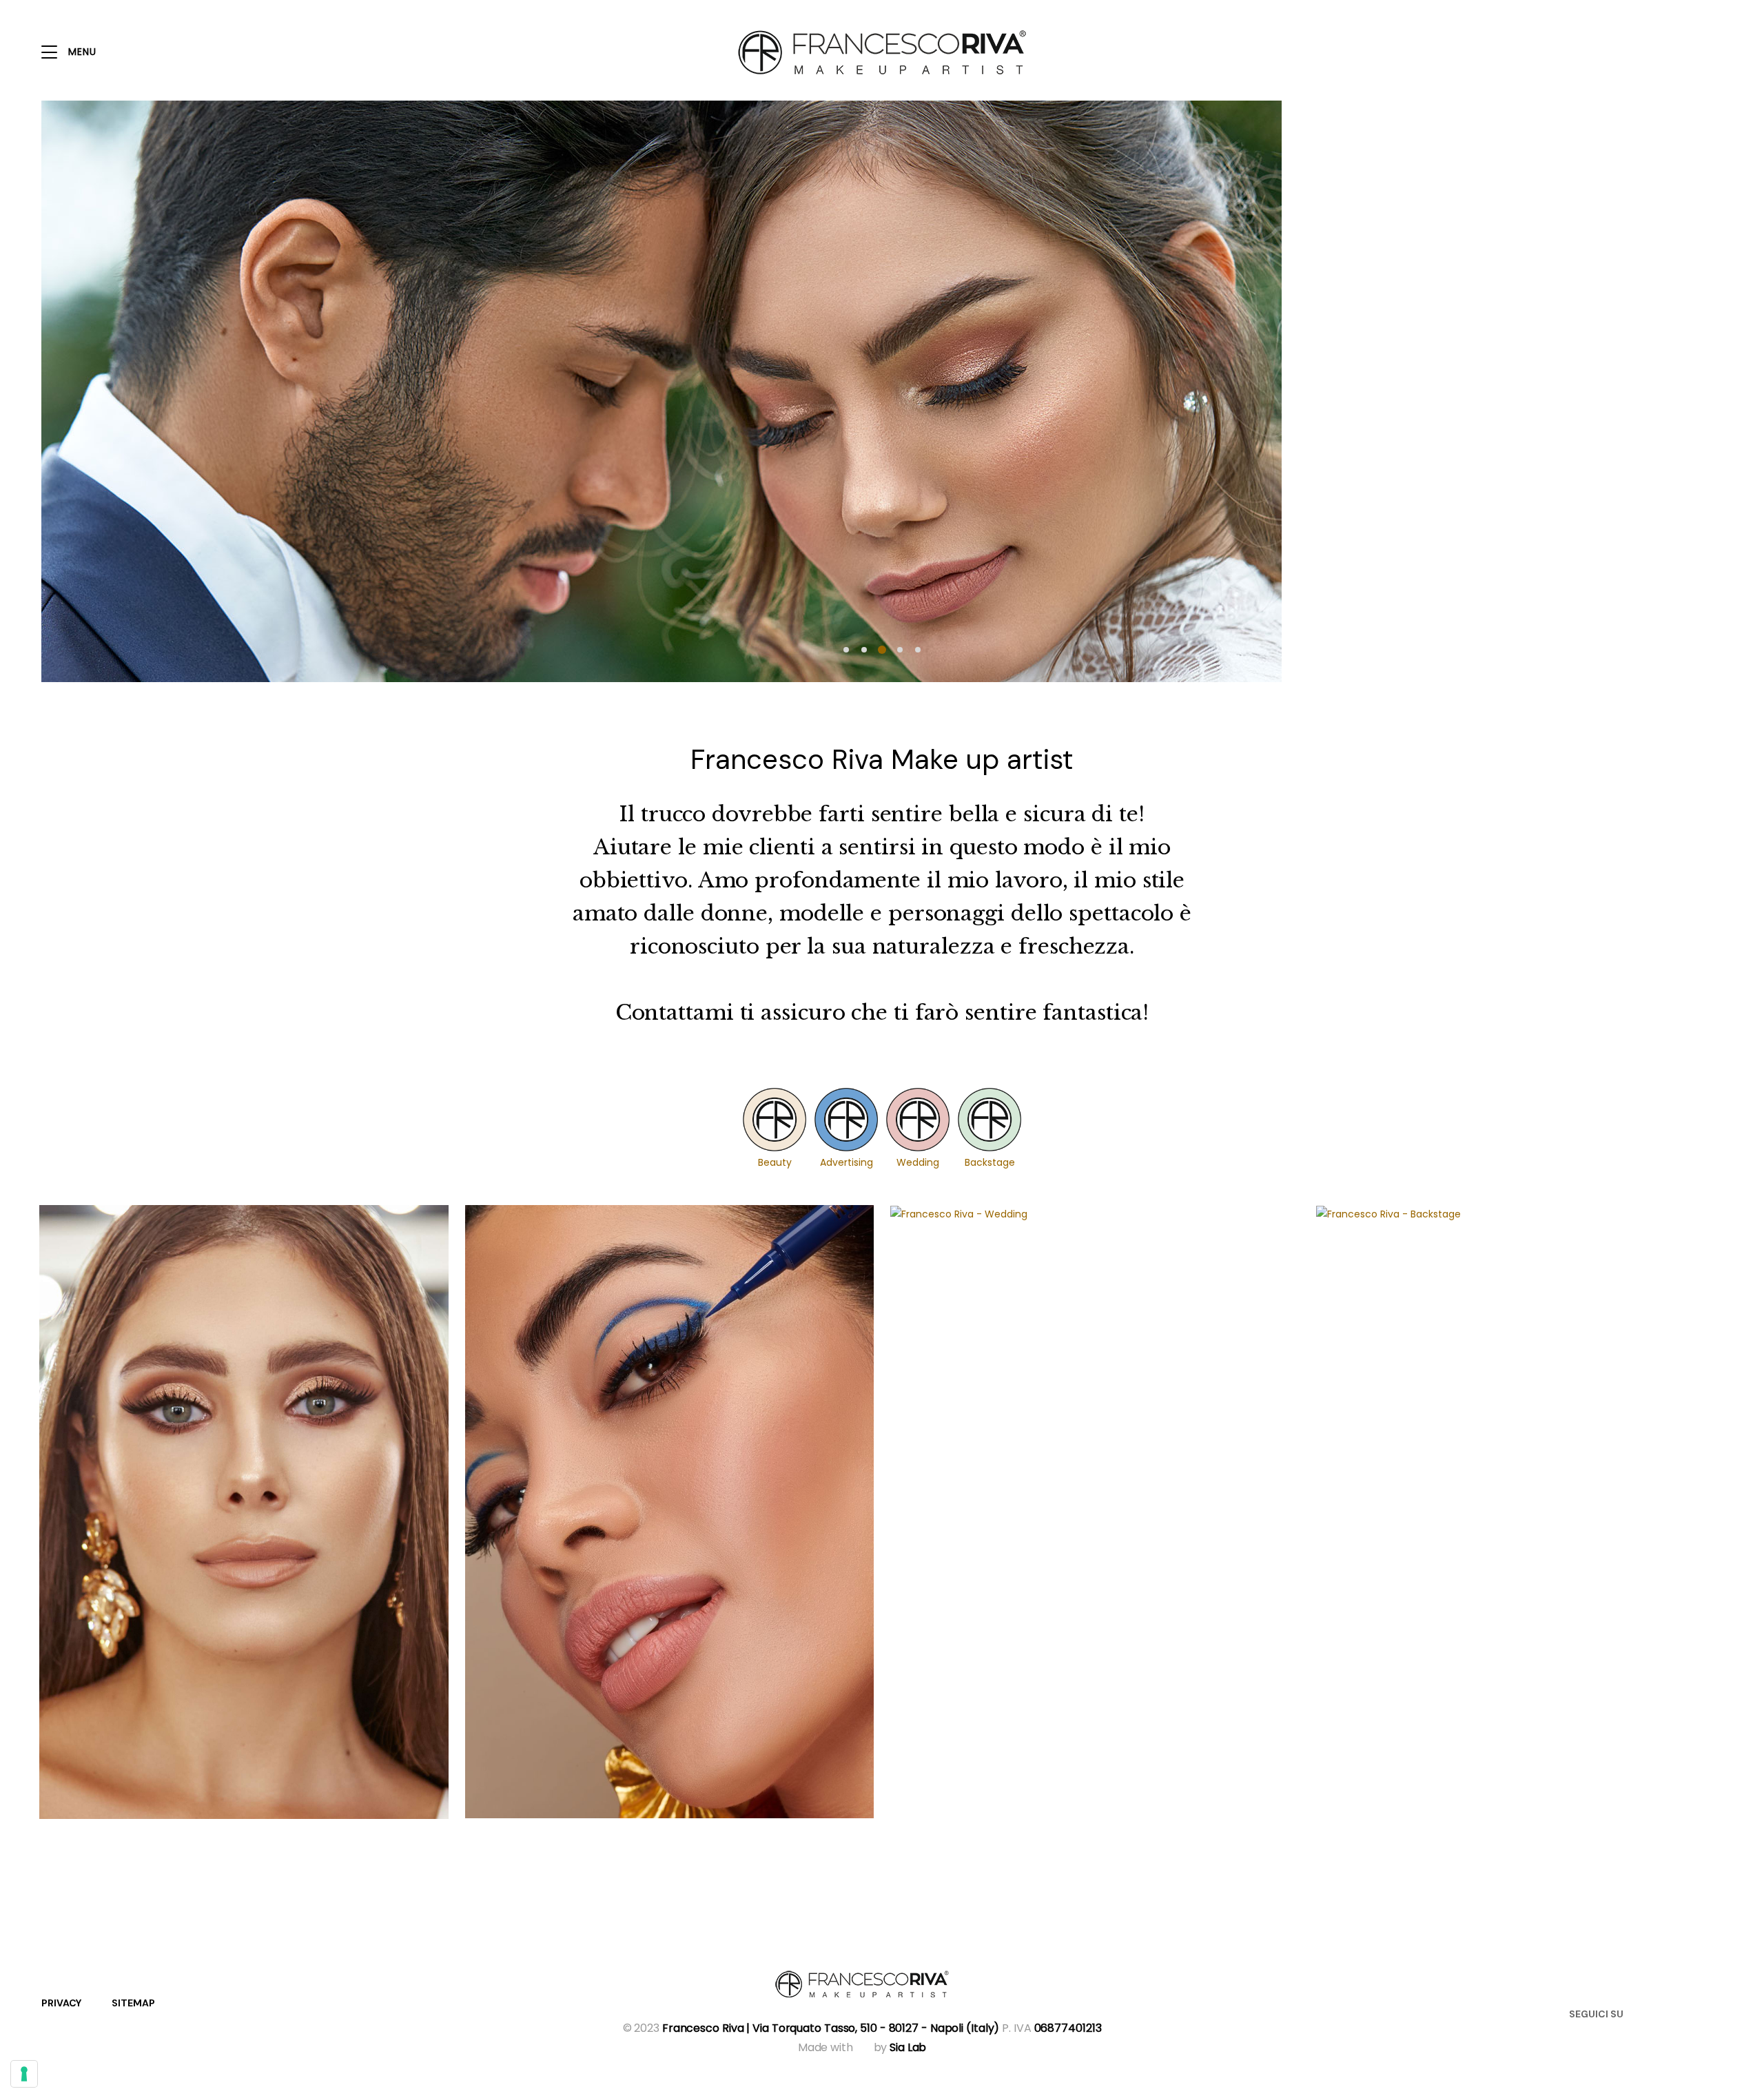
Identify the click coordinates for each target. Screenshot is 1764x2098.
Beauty (775, 1162)
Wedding (918, 1162)
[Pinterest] (1718, 2013)
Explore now (1502, 487)
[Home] (882, 52)
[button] (846, 650)
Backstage (990, 1162)
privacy (61, 2003)
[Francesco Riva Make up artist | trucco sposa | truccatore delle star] (862, 1984)
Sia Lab (908, 2047)
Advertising (847, 1162)
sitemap (133, 2003)
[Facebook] (1665, 2013)
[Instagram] (1692, 2013)
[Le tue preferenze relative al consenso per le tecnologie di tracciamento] (24, 2074)
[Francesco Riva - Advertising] (670, 1512)
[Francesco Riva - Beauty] (244, 1512)
